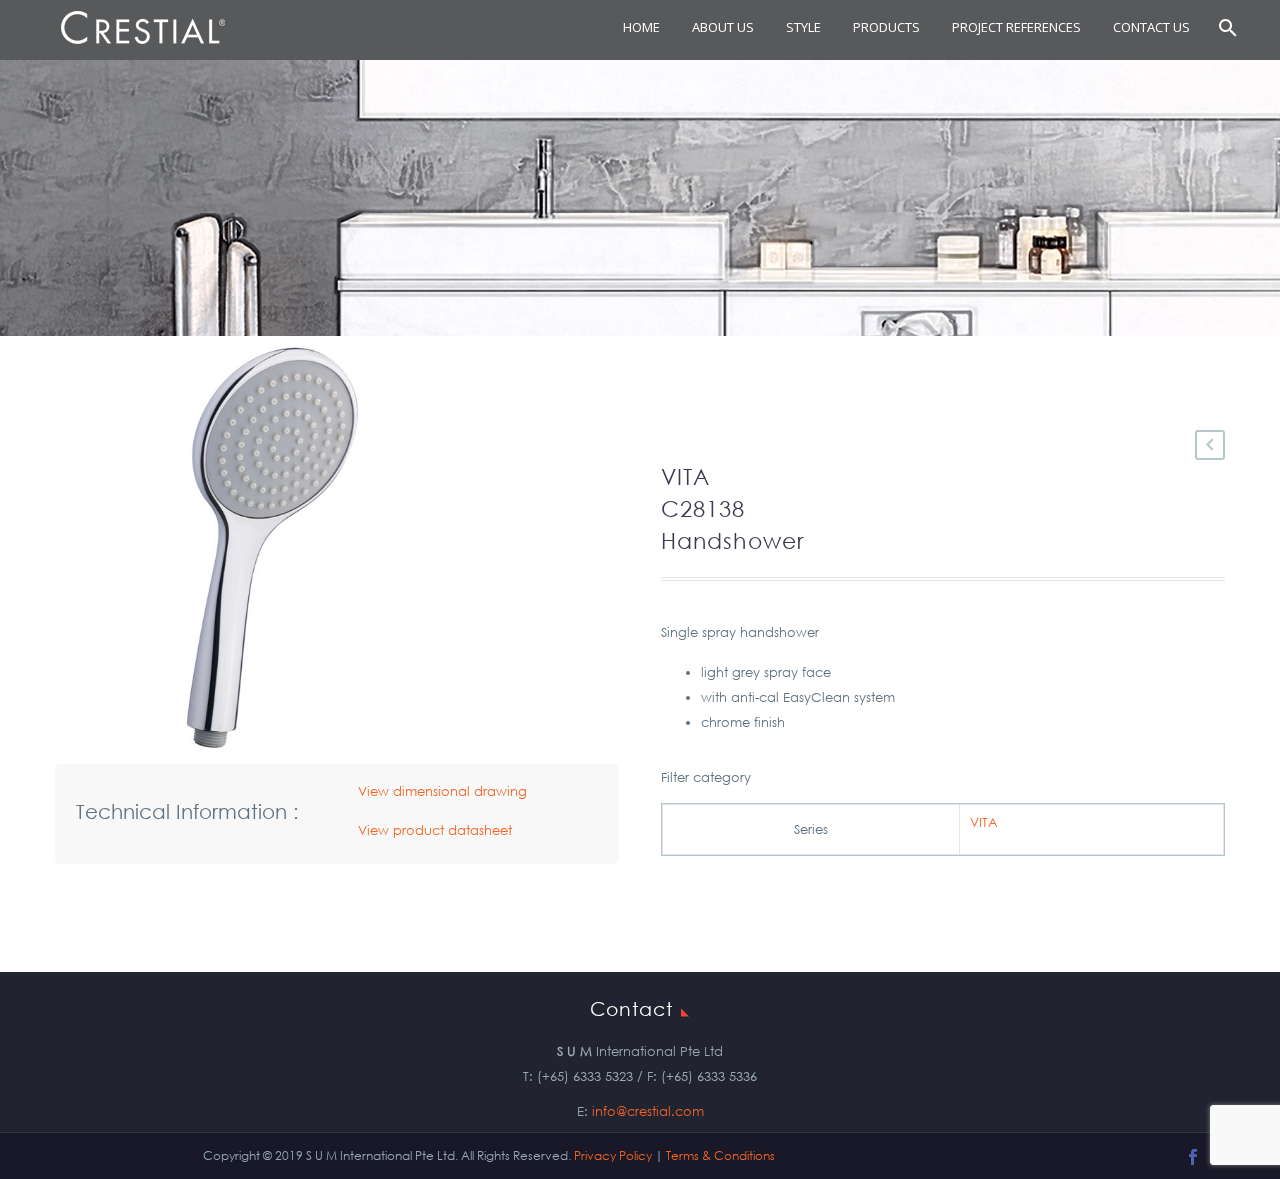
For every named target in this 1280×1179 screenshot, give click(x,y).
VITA (984, 822)
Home (641, 27)
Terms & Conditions (720, 1155)
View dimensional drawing (442, 791)
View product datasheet (435, 830)
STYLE (803, 27)
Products (886, 27)
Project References (1016, 27)
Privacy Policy (613, 1155)
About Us (723, 27)
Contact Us (1151, 27)
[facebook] (1193, 1157)
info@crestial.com (648, 1111)
